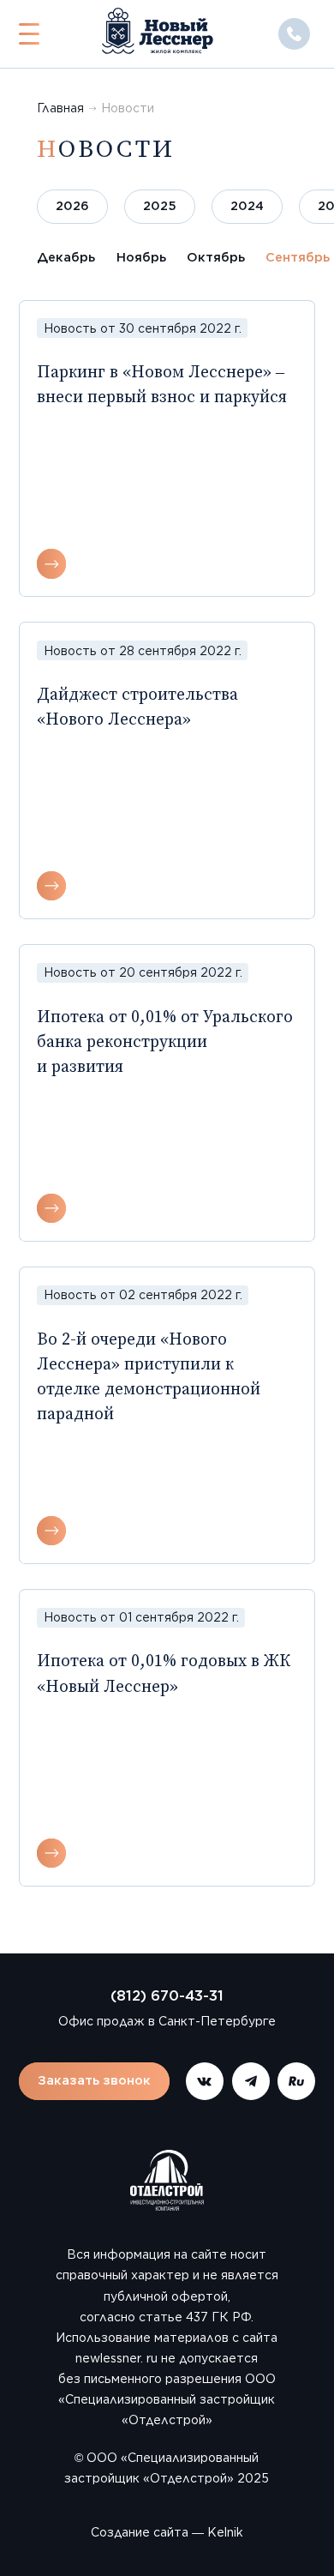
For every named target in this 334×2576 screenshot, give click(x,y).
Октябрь (216, 257)
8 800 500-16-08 (294, 34)
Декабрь (66, 257)
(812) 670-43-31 (167, 1995)
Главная (60, 108)
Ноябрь (141, 257)
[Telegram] (251, 2081)
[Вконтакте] (205, 2081)
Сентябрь (298, 257)
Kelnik (225, 2532)
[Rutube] (296, 2081)
